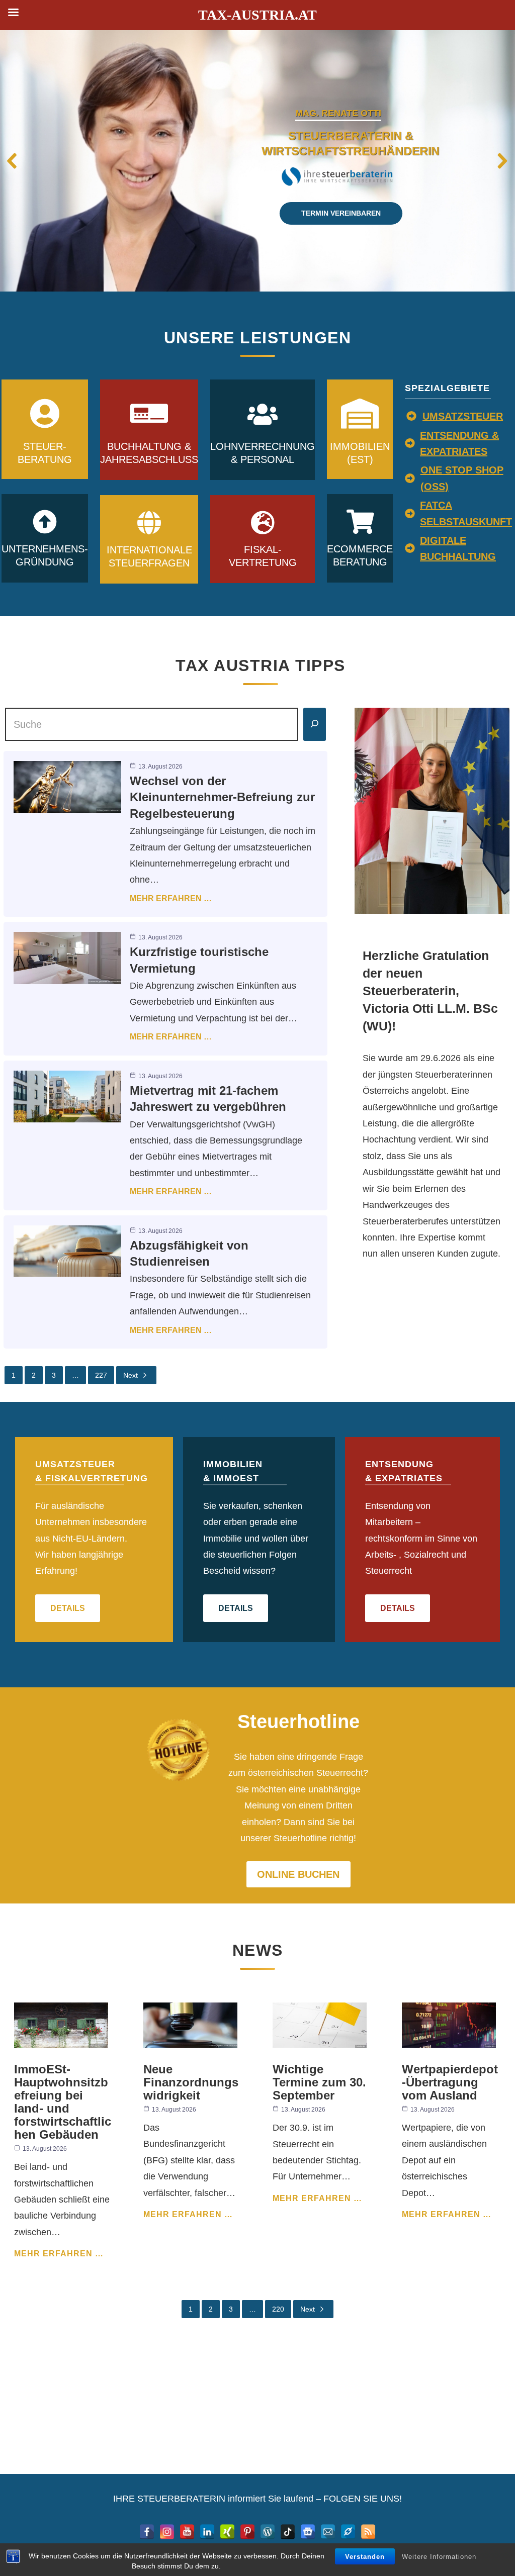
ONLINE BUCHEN (298, 1874)
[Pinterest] (247, 2532)
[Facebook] (147, 2532)
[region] (257, 161)
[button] (13, 161)
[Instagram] (167, 2532)
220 (278, 2309)
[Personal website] (348, 2532)
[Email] (328, 2532)
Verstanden (365, 2557)
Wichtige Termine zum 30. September (319, 2082)
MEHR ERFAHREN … (171, 898)
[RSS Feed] (368, 2532)
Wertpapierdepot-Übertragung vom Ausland (450, 2082)
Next (131, 1375)
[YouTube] (187, 2532)
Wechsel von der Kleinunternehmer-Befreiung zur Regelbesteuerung (222, 797)
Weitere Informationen (439, 2557)
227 (101, 1375)
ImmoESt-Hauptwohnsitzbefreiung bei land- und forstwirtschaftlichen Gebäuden (63, 2102)
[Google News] (308, 2532)
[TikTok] (288, 2532)
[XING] (227, 2532)
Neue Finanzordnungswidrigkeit (191, 2082)
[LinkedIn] (207, 2532)
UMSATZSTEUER (463, 416)
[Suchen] (315, 724)
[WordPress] (268, 2532)
